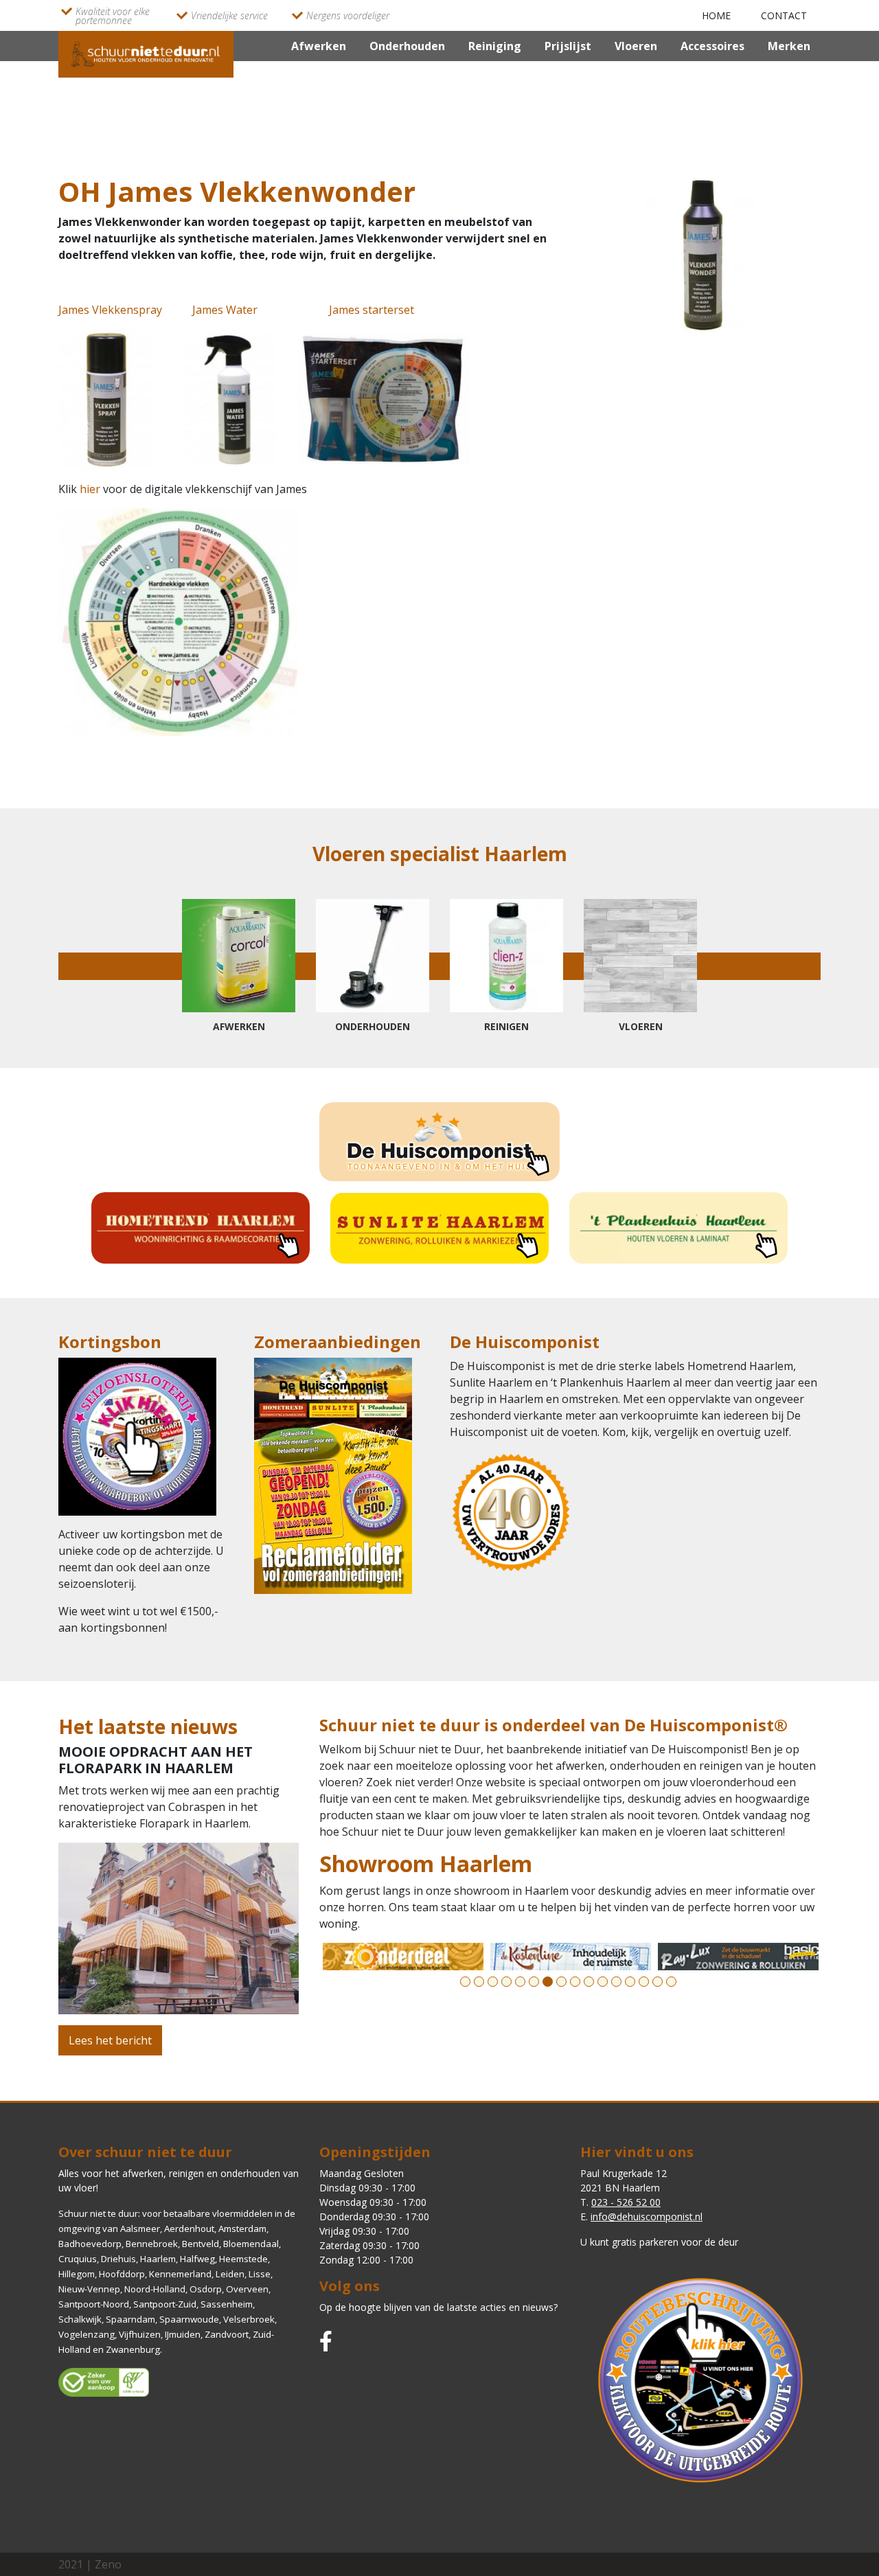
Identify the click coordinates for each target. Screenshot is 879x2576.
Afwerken (319, 46)
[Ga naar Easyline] (738, 1957)
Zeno (108, 2564)
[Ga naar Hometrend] (201, 1228)
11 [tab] (603, 1982)
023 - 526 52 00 (626, 2202)
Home (716, 15)
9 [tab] (575, 1982)
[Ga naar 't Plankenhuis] (678, 1228)
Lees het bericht (110, 2040)
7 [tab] (548, 1982)
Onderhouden (407, 46)
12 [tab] (616, 1982)
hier (91, 489)
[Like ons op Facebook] (326, 2341)
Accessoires (712, 46)
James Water (225, 310)
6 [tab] (534, 1982)
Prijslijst (568, 46)
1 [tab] (465, 1982)
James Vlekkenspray (110, 310)
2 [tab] (479, 1982)
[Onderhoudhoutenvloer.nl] (146, 53)
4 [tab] (506, 1982)
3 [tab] (493, 1982)
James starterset (372, 310)
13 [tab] (630, 1982)
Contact (784, 15)
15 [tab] (658, 1982)
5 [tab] (520, 1982)
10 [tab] (589, 1982)
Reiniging (495, 46)
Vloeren (636, 46)
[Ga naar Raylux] (571, 1957)
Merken (789, 46)
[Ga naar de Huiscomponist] (439, 1142)
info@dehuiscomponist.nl (647, 2216)
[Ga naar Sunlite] (439, 1228)
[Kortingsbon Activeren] (137, 1441)
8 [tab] (561, 1982)
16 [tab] (671, 1982)
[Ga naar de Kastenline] (403, 1957)
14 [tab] (644, 1982)
